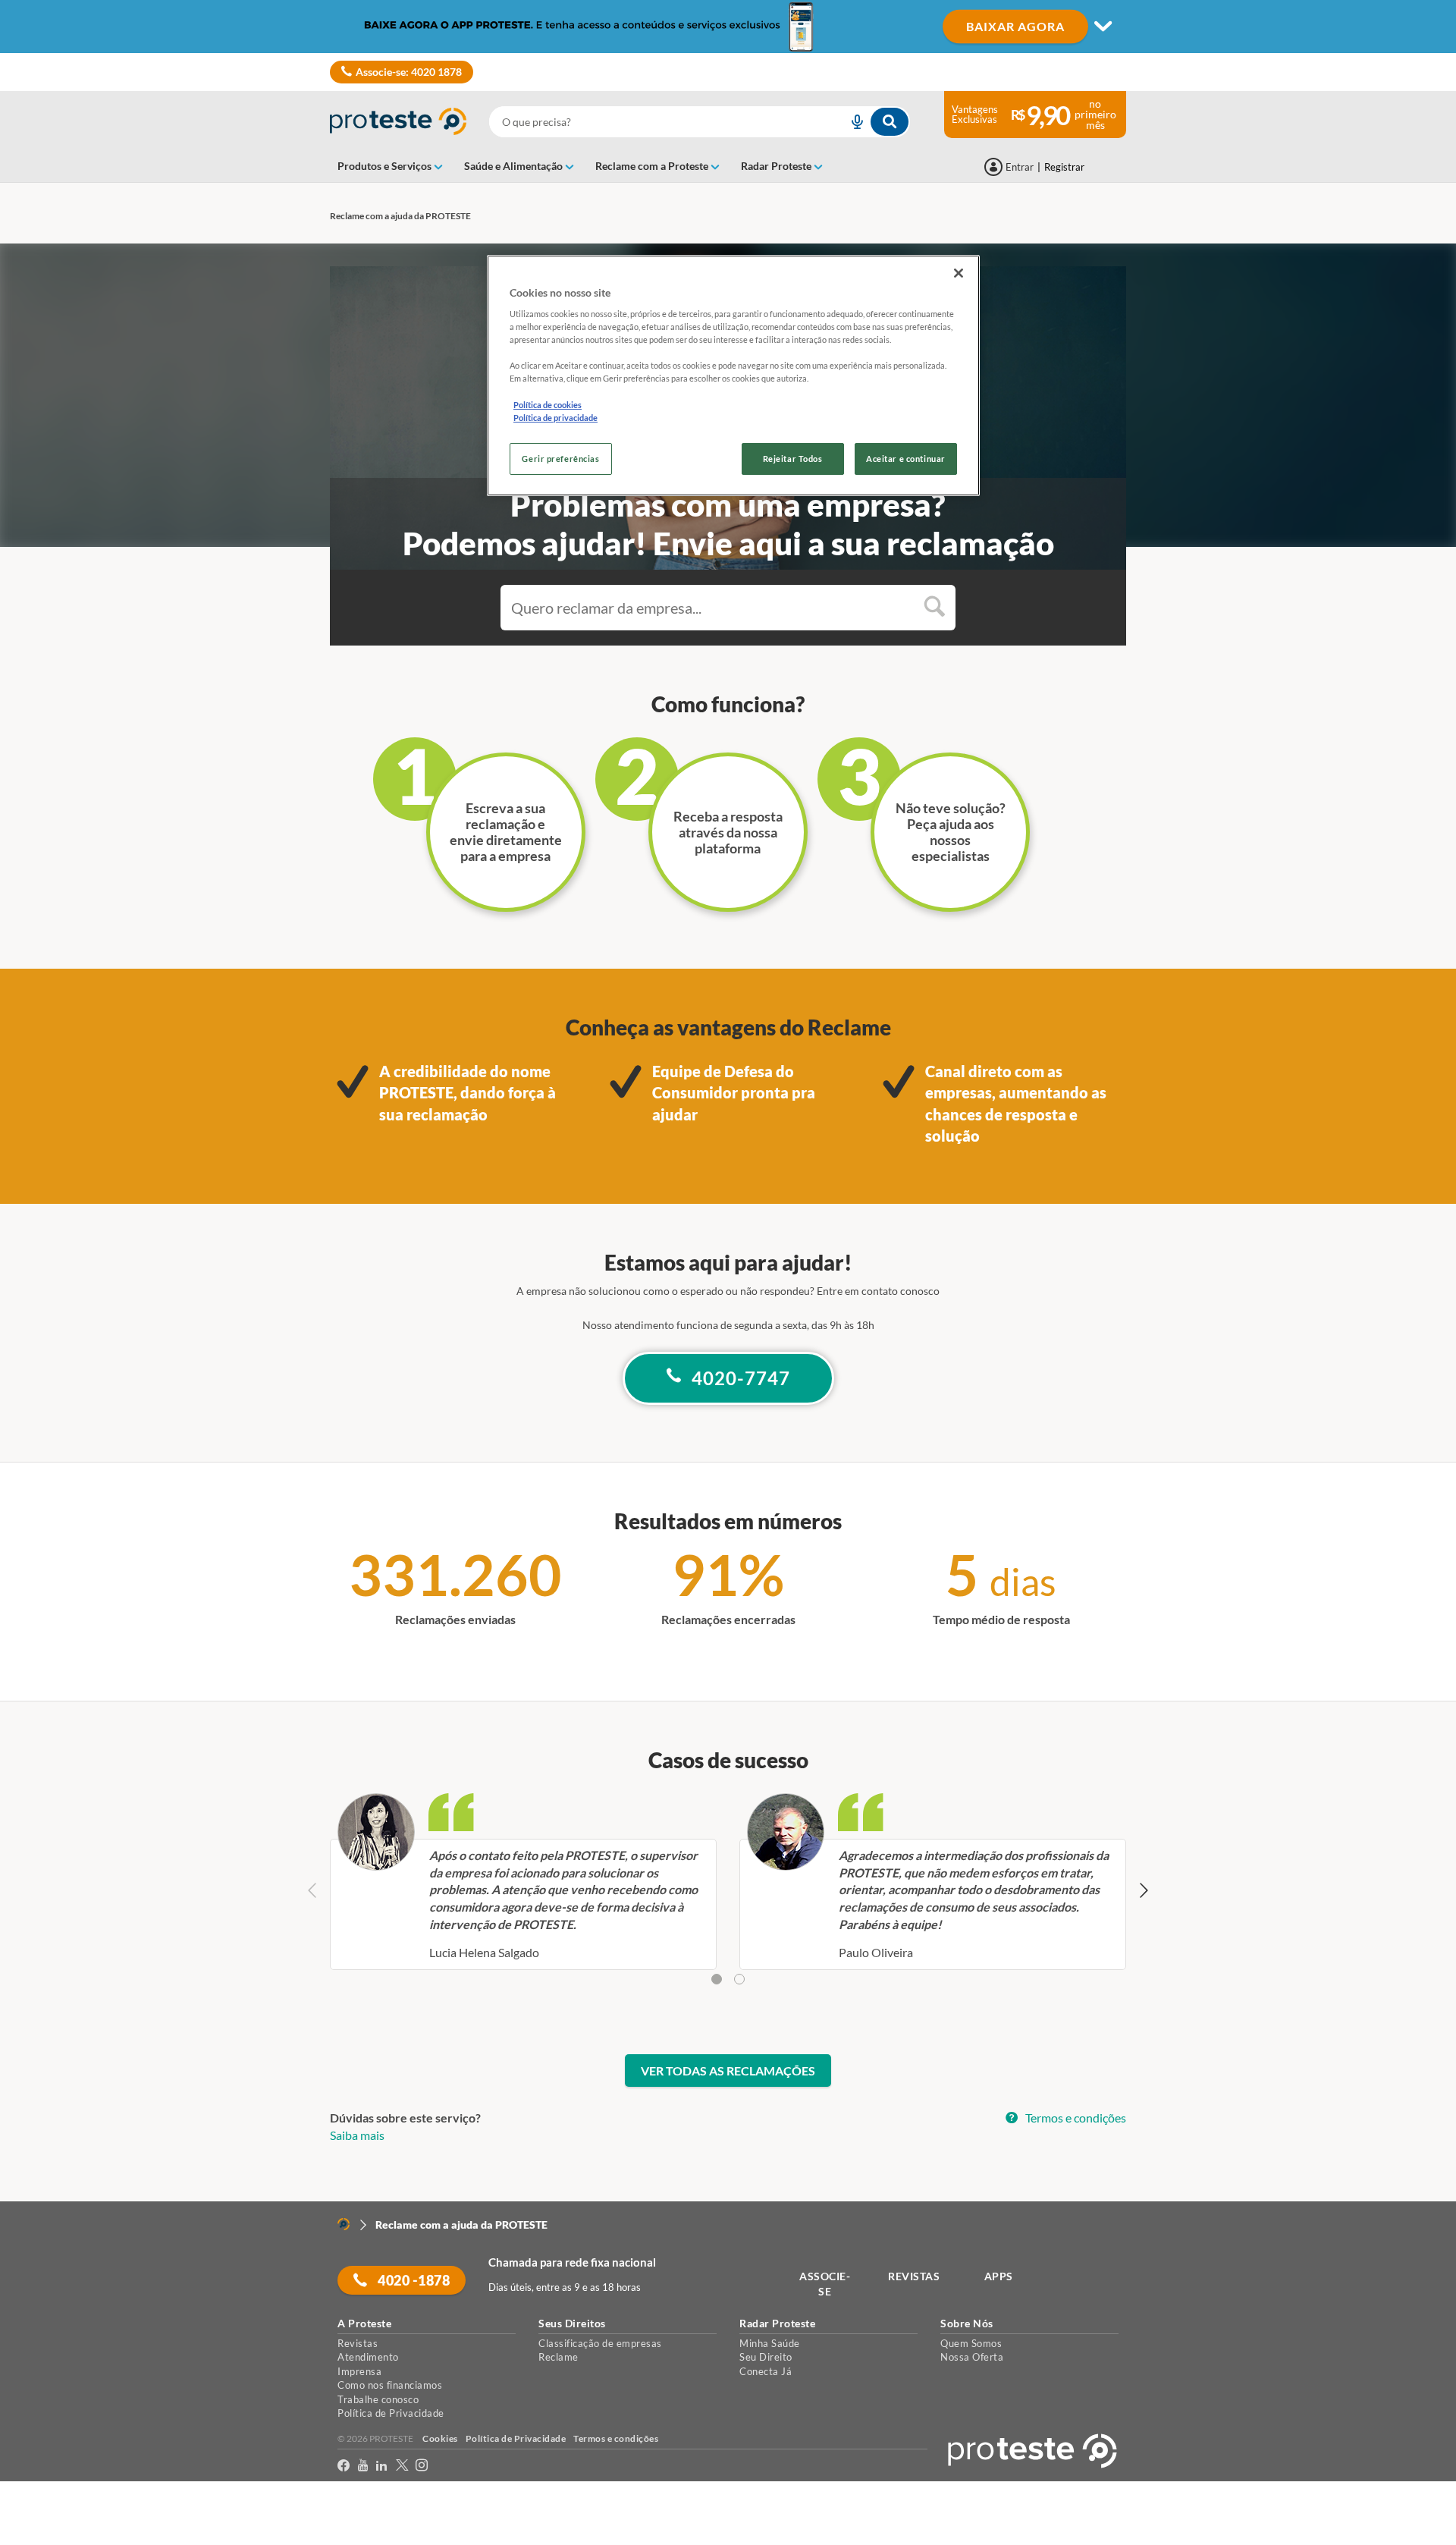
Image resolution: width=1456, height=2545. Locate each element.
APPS (999, 2276)
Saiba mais (357, 2135)
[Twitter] (402, 2466)
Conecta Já (766, 2371)
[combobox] (700, 122)
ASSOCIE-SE (825, 2284)
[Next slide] (1143, 1891)
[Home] (344, 2224)
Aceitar (33, 2536)
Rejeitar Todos (793, 459)
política (973, 2507)
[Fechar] (959, 273)
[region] (733, 375)
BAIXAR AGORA (1015, 26)
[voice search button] (851, 122)
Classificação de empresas (600, 2343)
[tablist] (728, 1980)
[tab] (717, 1979)
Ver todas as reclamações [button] (728, 2071)
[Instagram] (422, 2466)
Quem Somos (971, 2343)
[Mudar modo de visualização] (728, 27)
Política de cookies (548, 405)
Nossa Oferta (972, 2357)
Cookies (440, 2438)
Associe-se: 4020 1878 (409, 72)
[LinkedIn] (382, 2466)
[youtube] (363, 2466)
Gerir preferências (560, 459)
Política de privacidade (555, 418)
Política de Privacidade (391, 2413)
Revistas (358, 2343)
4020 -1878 (413, 2280)
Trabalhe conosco (378, 2399)
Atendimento (368, 2357)
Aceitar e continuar (906, 459)
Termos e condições (1075, 2118)
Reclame (559, 2357)
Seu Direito (766, 2357)
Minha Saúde (770, 2343)
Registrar (1064, 167)
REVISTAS (914, 2276)
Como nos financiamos (390, 2385)
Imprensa (359, 2371)
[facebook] (344, 2466)
